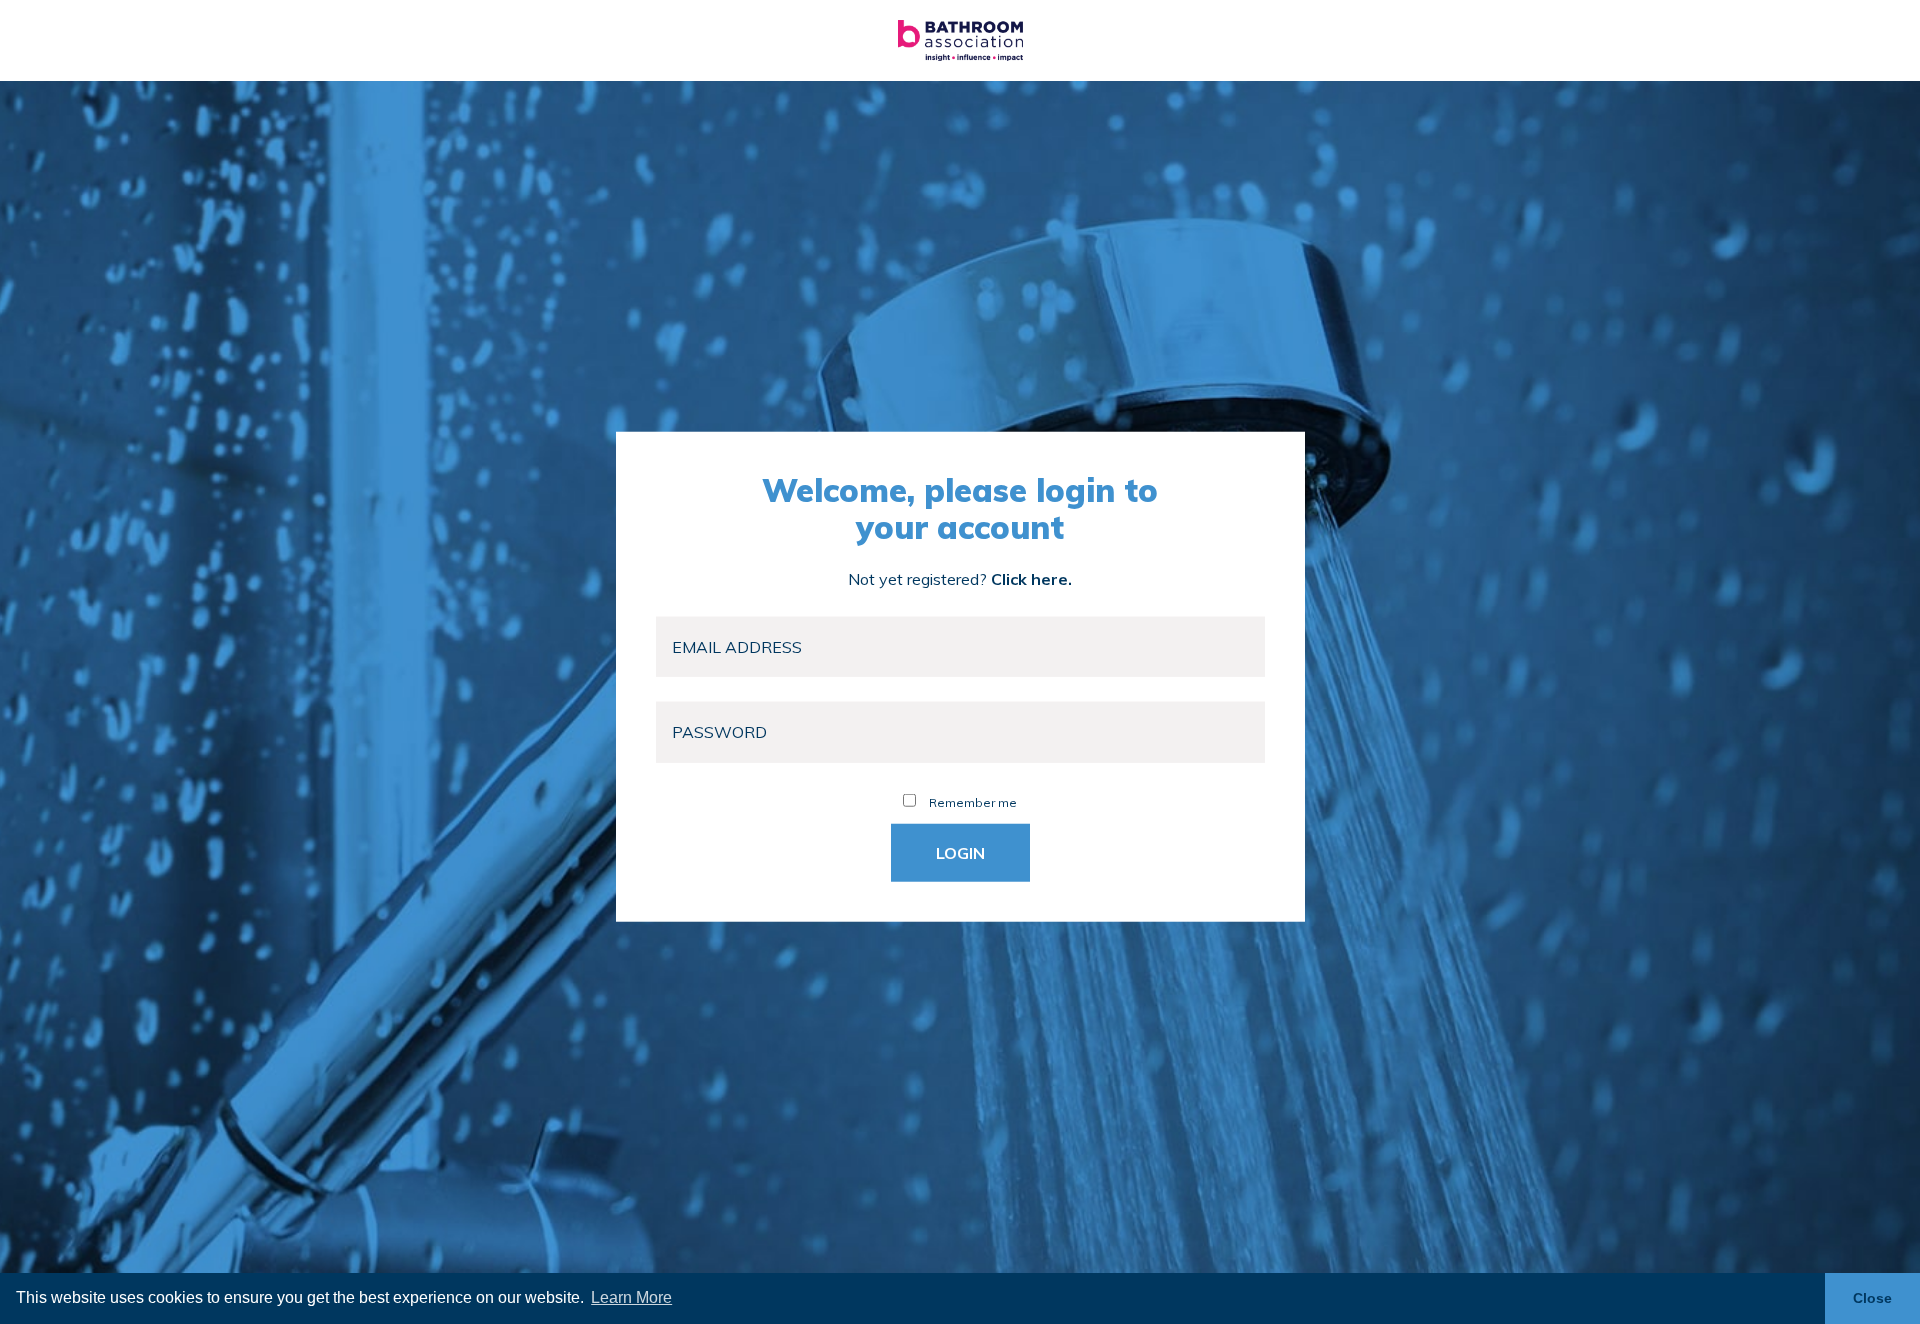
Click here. (1031, 578)
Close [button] (1872, 1298)
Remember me (971, 801)
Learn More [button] (631, 1297)
